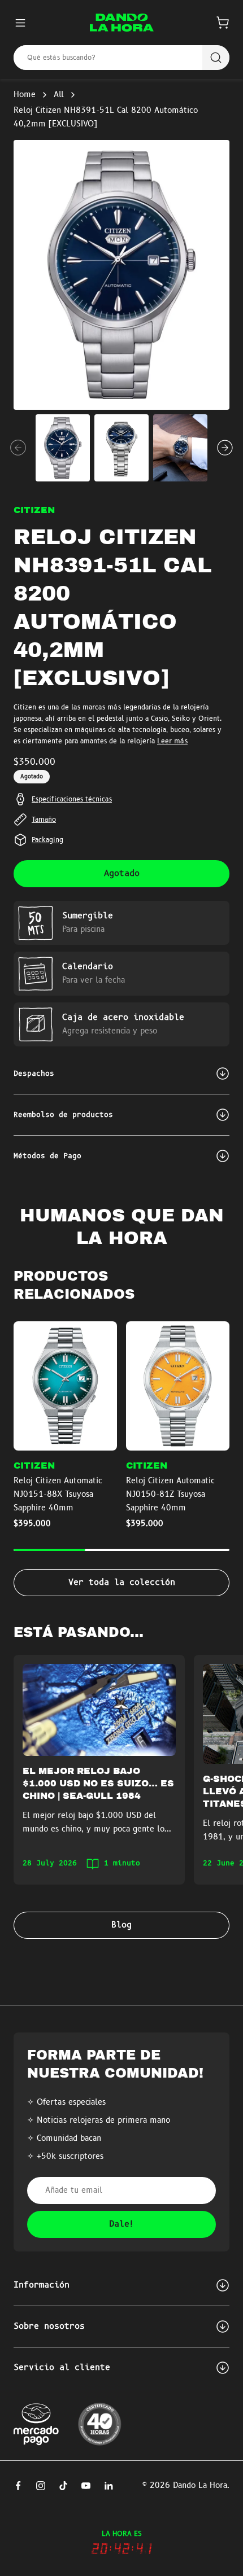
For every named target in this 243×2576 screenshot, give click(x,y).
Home (25, 95)
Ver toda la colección (122, 1583)
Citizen (34, 510)
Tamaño (44, 820)
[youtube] (86, 2486)
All (59, 95)
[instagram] (41, 2486)
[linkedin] (109, 2486)
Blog (121, 1925)
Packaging (47, 840)
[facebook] (18, 2486)
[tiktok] (63, 2486)
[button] (223, 23)
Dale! (122, 2224)
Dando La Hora (200, 2486)
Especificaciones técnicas (72, 799)
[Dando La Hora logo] (122, 23)
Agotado (122, 874)
